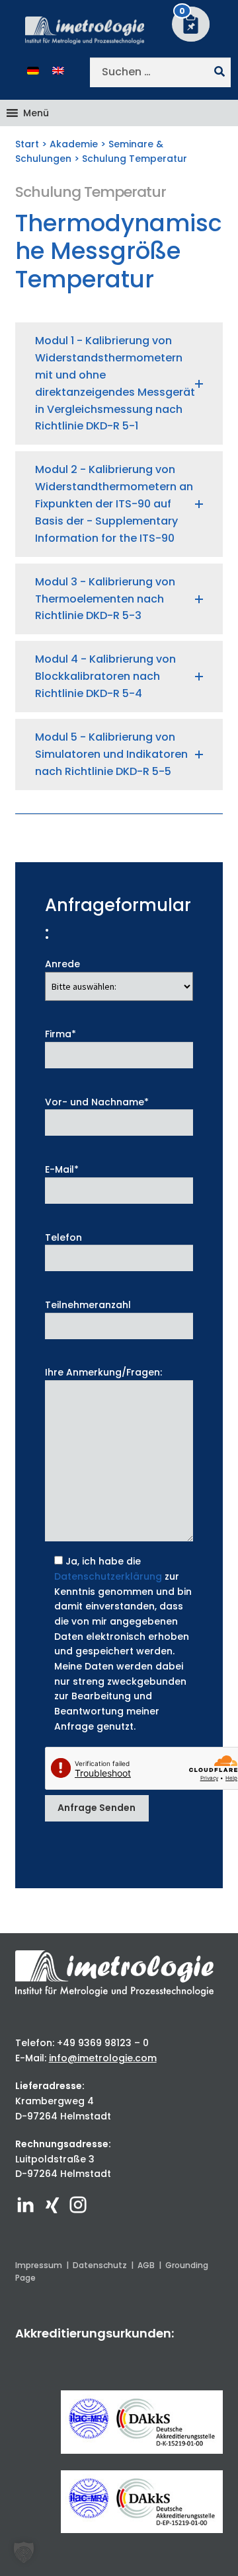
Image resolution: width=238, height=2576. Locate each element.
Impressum (39, 2265)
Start (27, 144)
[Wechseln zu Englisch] (58, 70)
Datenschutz (100, 2265)
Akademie (74, 144)
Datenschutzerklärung (108, 1576)
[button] (36, 113)
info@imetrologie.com (103, 2058)
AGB (146, 2265)
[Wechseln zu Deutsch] (33, 70)
